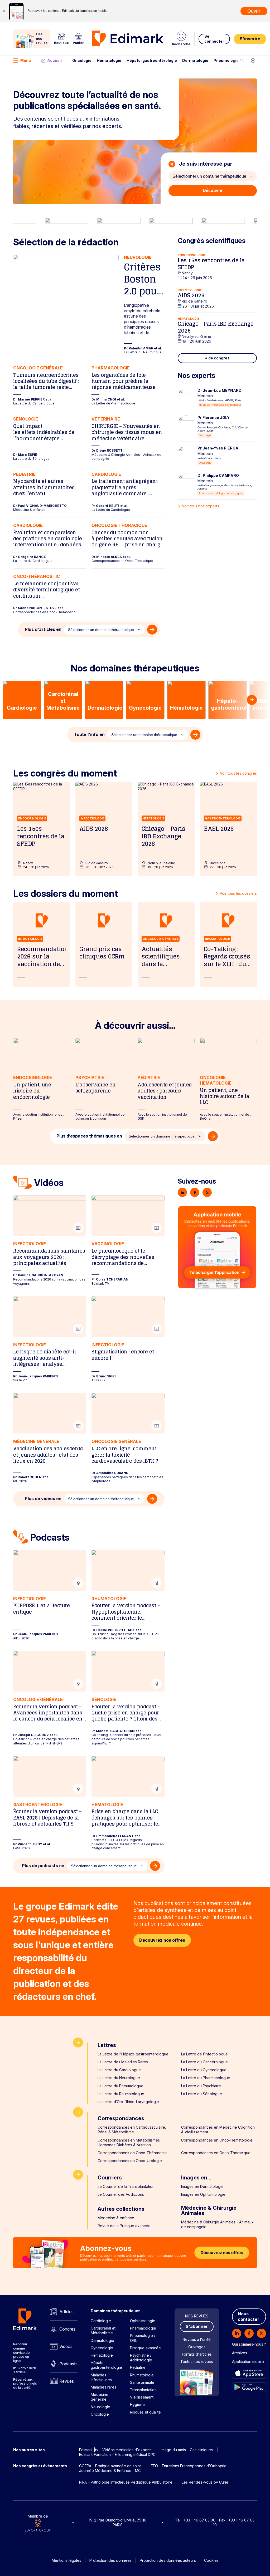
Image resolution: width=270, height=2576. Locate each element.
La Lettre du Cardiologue (119, 2070)
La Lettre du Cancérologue (204, 2062)
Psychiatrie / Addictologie (141, 2358)
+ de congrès (217, 358)
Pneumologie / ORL (231, 60)
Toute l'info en (89, 734)
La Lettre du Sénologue (202, 2094)
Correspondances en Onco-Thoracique (216, 2153)
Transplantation (143, 2390)
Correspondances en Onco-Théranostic (132, 2153)
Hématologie (109, 60)
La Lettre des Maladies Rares (123, 2062)
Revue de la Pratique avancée (124, 2226)
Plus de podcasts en (43, 1866)
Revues (67, 2381)
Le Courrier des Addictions (121, 2194)
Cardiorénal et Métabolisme (103, 2330)
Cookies (211, 2560)
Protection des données (110, 2560)
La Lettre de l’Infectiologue (204, 2054)
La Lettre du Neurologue (119, 2078)
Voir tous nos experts (201, 506)
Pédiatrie (138, 2367)
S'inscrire (250, 39)
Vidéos (66, 2346)
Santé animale (142, 2382)
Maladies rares (103, 2387)
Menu (26, 60)
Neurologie (100, 2407)
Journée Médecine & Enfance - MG (110, 2471)
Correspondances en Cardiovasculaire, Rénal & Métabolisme (132, 2130)
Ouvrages (197, 2347)
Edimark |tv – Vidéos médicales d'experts (115, 2450)
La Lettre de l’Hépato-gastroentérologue (133, 2054)
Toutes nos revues (197, 2362)
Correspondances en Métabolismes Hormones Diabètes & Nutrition (129, 2142)
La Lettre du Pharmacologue (206, 2078)
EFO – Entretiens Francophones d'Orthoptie (189, 2466)
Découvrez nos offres (162, 1940)
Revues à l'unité (197, 2339)
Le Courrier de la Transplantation (126, 2186)
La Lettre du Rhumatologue (121, 2094)
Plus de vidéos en (43, 1499)
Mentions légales (66, 2560)
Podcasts (68, 2364)
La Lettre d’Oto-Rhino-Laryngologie (128, 2102)
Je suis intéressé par (205, 164)
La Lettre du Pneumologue (120, 2086)
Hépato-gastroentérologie (152, 60)
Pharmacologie (143, 2328)
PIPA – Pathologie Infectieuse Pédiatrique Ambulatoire (126, 2482)
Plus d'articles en (43, 629)
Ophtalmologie (143, 2321)
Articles (66, 2312)
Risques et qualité (145, 2412)
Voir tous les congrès (238, 773)
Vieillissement (142, 2397)
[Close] (4, 11)
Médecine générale (100, 2397)
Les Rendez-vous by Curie (205, 2482)
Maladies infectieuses (101, 2377)
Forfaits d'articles (197, 2354)
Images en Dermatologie (202, 2186)
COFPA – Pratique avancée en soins (110, 2466)
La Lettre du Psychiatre (201, 2086)
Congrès (67, 2329)
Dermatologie (195, 60)
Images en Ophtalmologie (203, 2194)
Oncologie (82, 60)
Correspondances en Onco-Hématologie (217, 2140)
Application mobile (248, 2362)
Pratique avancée (145, 2348)
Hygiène (137, 2404)
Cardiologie (101, 2321)
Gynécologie (102, 2348)
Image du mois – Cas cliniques (187, 2450)
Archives (240, 2353)
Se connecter (214, 39)
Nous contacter (249, 2317)
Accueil (54, 60)
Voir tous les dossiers (238, 893)
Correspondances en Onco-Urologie (130, 2161)
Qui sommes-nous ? (249, 2344)
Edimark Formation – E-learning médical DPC (117, 2454)
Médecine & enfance (116, 2218)
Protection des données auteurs (168, 2560)
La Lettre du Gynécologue (204, 2070)
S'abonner (197, 2326)
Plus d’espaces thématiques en (89, 1136)
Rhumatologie (142, 2375)
